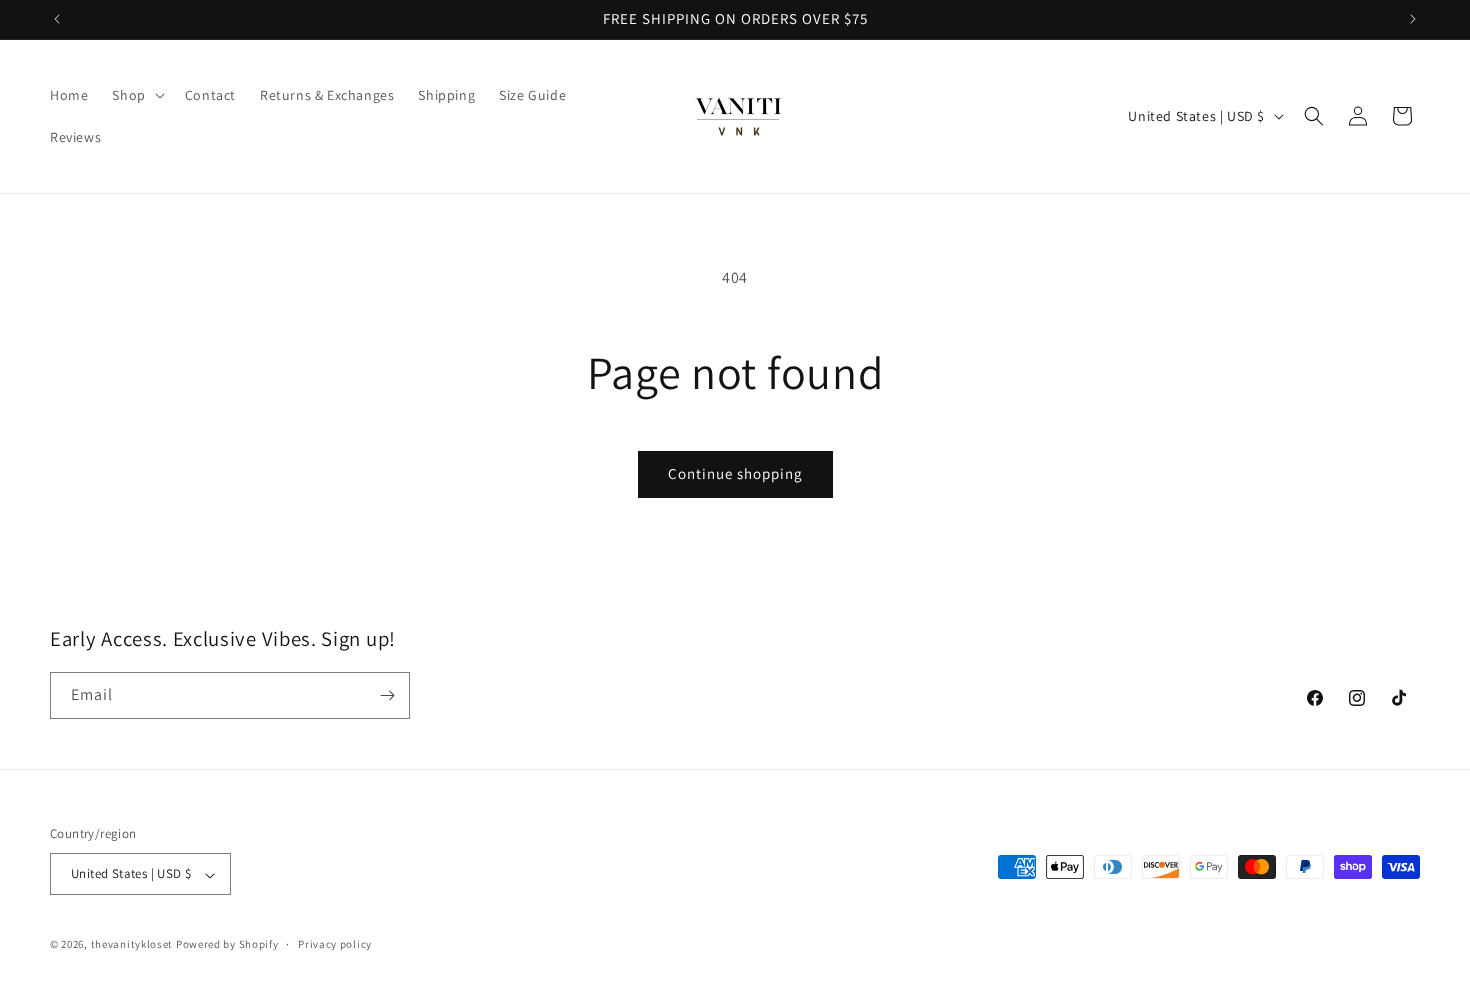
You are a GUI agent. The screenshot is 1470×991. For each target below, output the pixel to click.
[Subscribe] (387, 695)
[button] (136, 95)
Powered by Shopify (227, 945)
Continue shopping (735, 473)
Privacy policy (335, 944)
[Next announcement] (1413, 19)
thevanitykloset (132, 945)
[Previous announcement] (57, 19)
